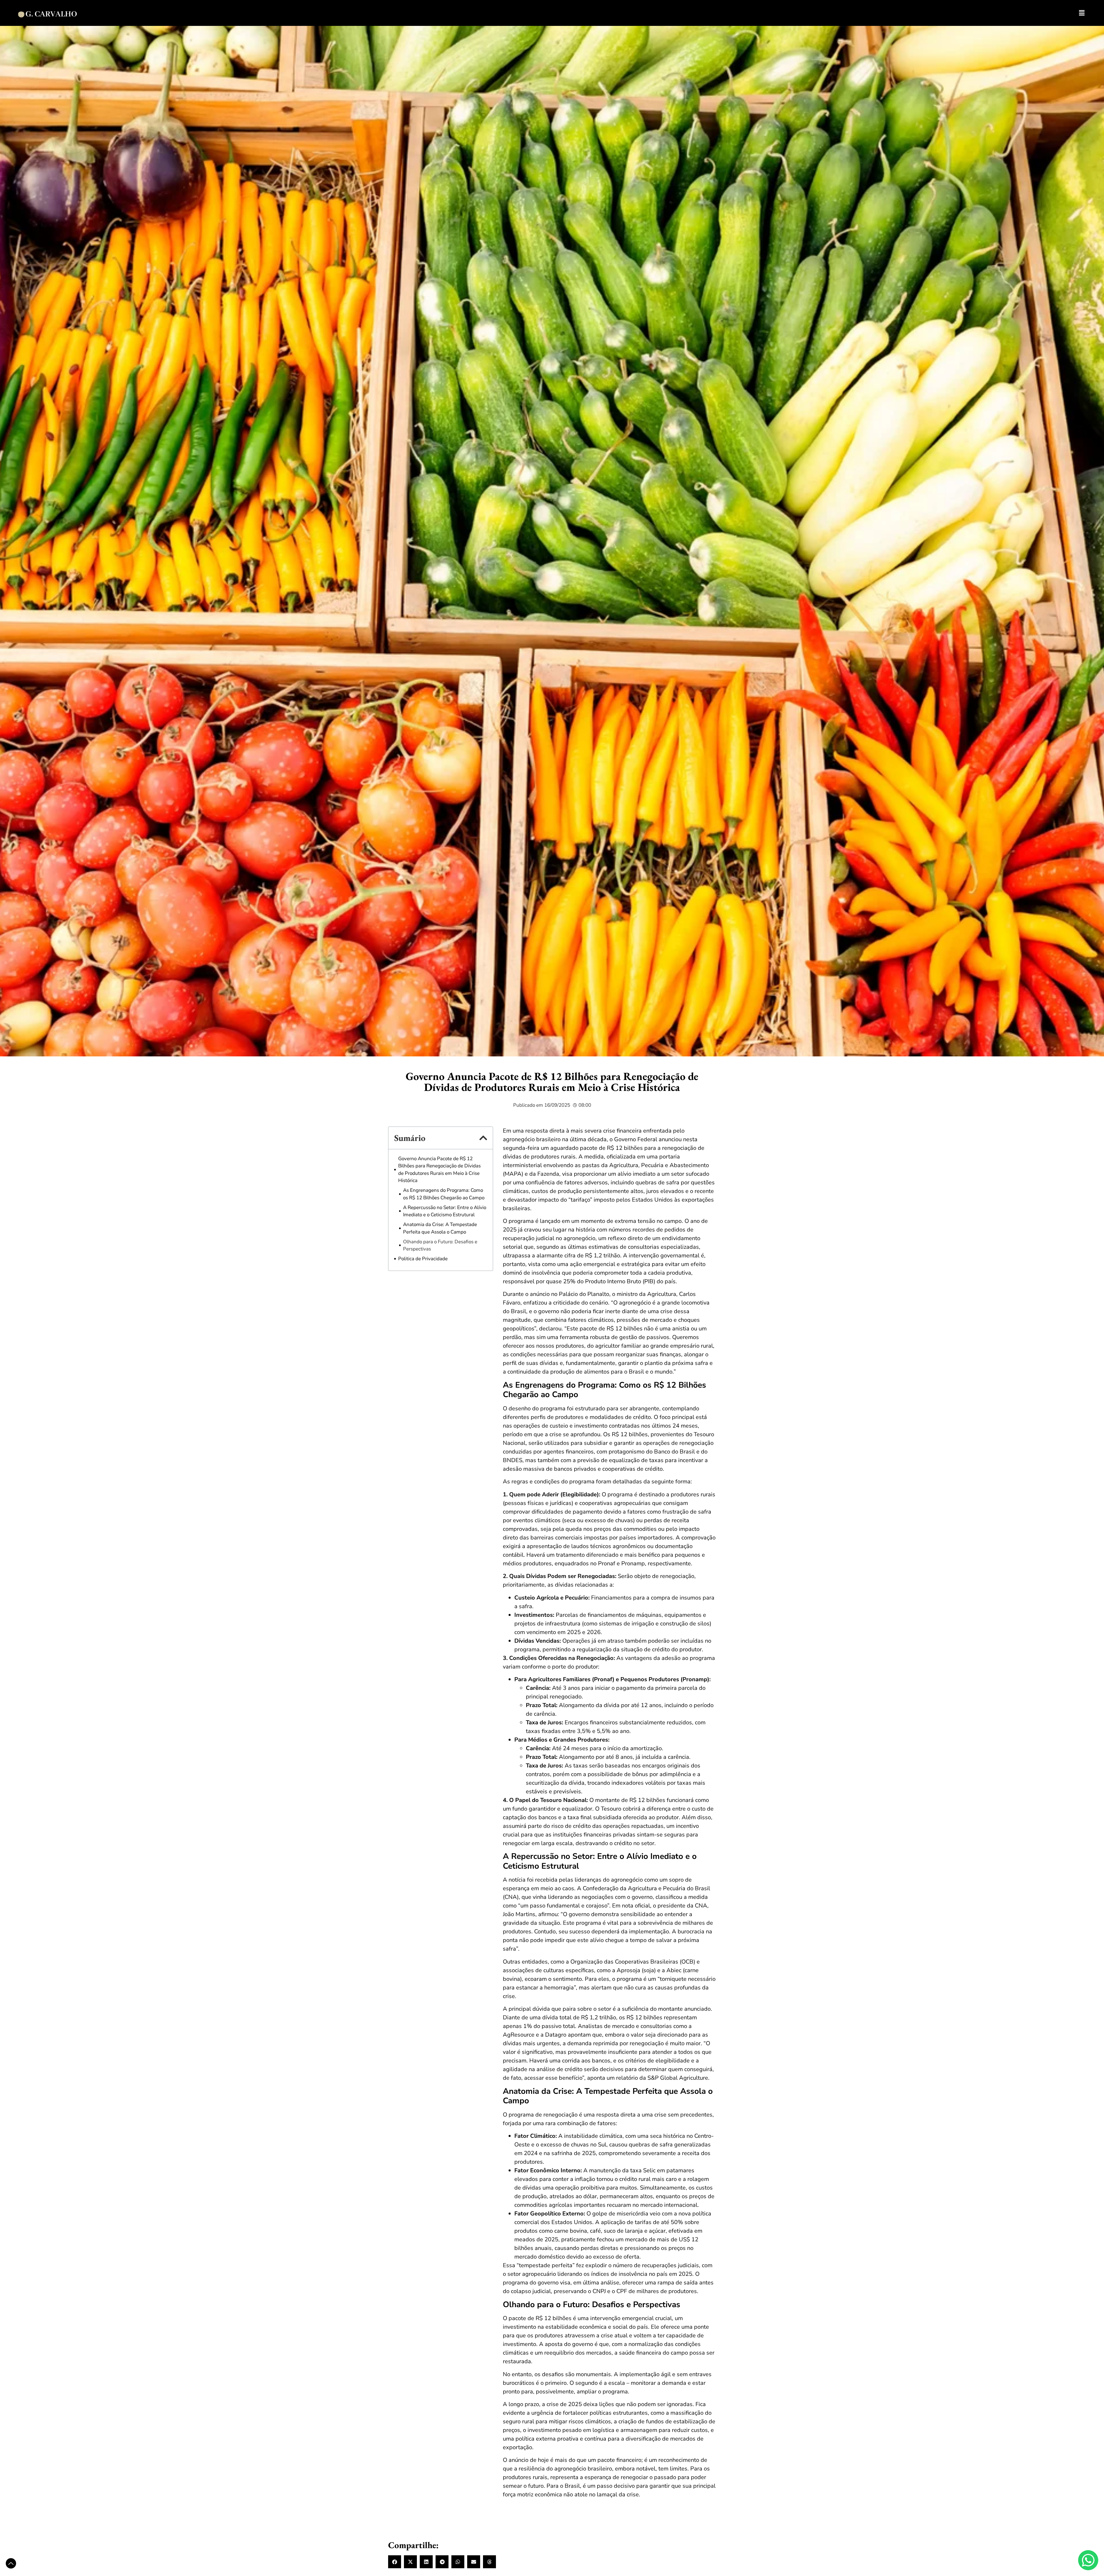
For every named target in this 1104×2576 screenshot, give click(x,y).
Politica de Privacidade (423, 1259)
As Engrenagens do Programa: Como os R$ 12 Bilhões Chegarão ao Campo (444, 1194)
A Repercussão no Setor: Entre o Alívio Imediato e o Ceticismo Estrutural (445, 1211)
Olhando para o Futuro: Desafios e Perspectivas (440, 1245)
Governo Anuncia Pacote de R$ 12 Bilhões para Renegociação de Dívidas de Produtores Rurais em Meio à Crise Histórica (439, 1170)
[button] (483, 1138)
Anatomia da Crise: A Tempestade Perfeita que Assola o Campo (440, 1228)
